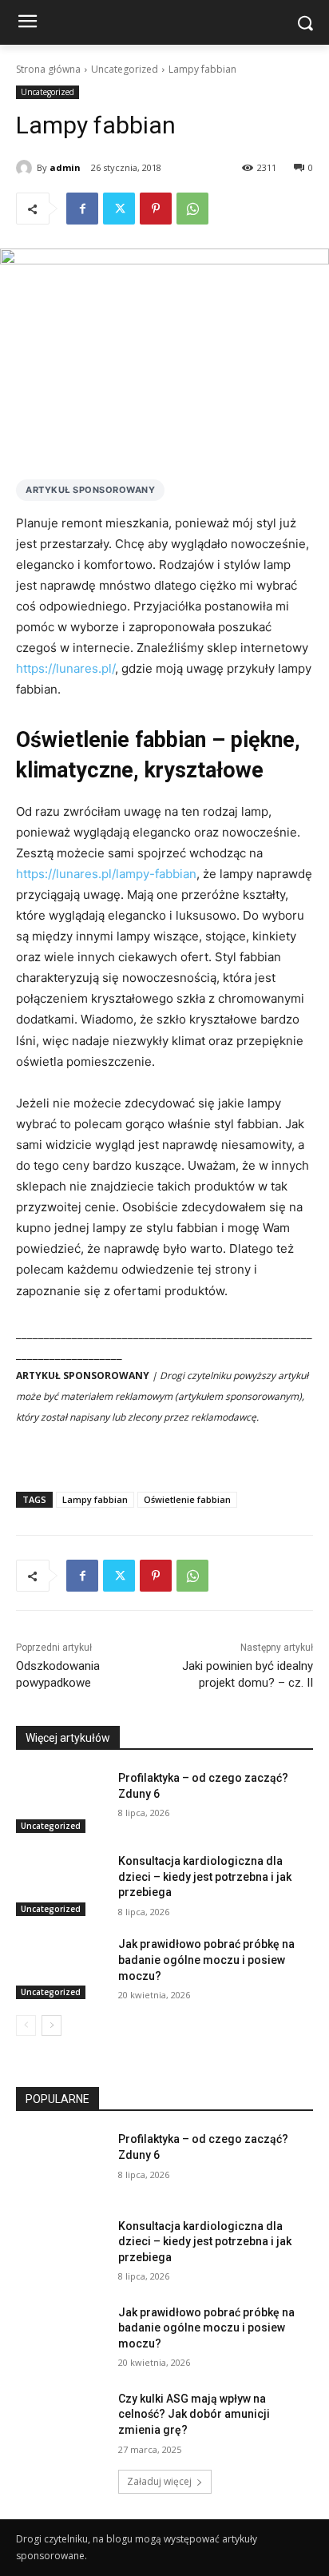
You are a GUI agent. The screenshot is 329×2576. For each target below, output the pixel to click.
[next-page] (52, 2025)
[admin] (26, 168)
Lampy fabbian (95, 1499)
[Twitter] (119, 209)
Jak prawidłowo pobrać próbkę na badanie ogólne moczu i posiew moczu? (206, 1960)
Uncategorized (125, 69)
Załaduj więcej (159, 2481)
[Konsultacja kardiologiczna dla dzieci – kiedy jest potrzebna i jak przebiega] (61, 1885)
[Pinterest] (156, 209)
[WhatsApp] (192, 209)
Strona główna (48, 69)
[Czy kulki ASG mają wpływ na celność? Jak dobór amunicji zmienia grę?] (61, 2423)
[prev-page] (26, 2025)
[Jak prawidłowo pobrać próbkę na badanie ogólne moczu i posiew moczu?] (61, 1968)
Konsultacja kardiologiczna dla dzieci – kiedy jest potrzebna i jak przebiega (205, 1876)
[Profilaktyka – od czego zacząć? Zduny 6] (61, 1802)
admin (65, 167)
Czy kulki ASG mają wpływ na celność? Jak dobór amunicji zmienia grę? (194, 2414)
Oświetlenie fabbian (187, 1499)
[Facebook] (82, 209)
